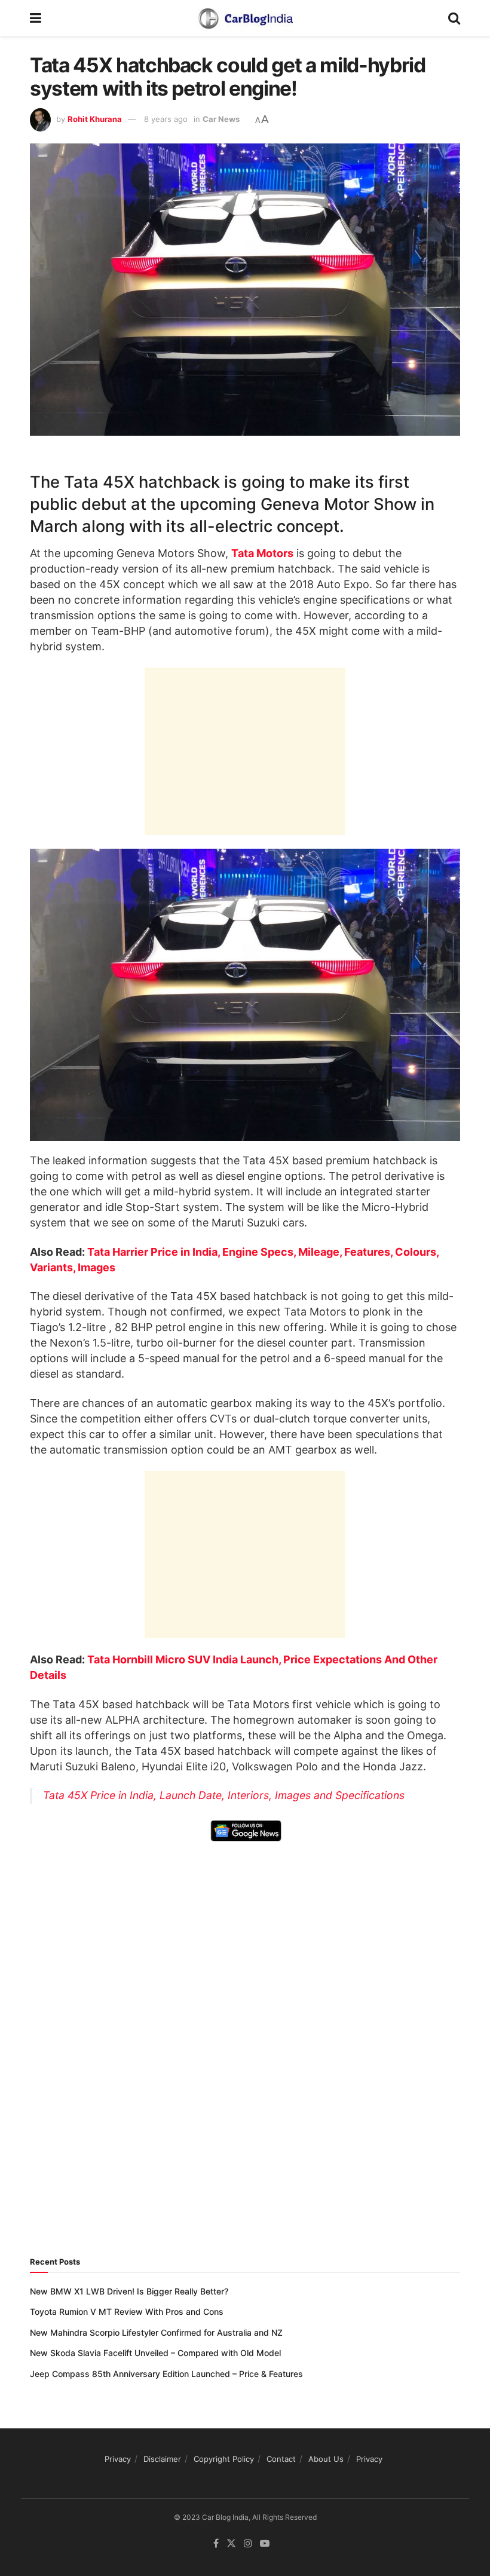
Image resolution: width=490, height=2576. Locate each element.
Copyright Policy (224, 2459)
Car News (221, 119)
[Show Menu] (36, 18)
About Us (326, 2459)
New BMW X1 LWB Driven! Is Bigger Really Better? (129, 2291)
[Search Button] (454, 18)
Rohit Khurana (95, 119)
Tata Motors (262, 553)
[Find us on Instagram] (248, 2543)
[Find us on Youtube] (265, 2543)
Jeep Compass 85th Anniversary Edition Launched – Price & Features (166, 2374)
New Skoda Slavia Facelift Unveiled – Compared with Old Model (155, 2353)
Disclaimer (162, 2459)
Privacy (118, 2459)
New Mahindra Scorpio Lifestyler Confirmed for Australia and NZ (156, 2332)
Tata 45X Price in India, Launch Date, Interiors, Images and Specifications (224, 1795)
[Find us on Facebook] (216, 2543)
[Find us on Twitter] (231, 2543)
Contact (281, 2459)
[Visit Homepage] (245, 18)
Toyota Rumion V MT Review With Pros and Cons (127, 2312)
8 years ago (166, 119)
